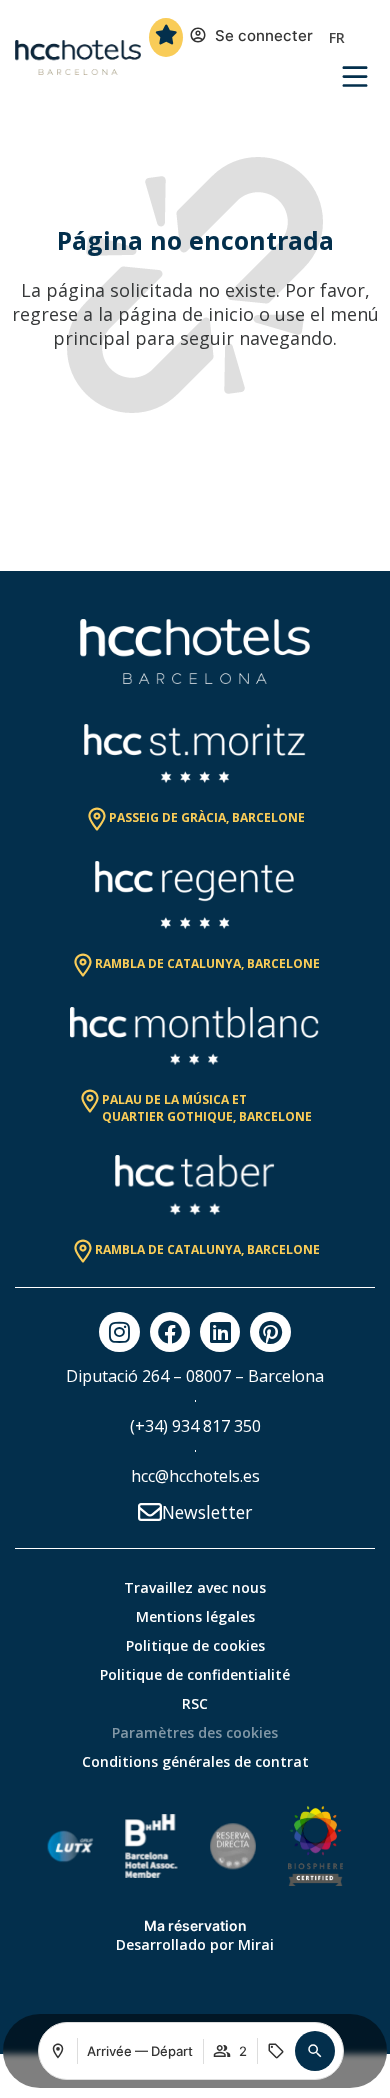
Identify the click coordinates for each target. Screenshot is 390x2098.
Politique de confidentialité (195, 1674)
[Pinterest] (270, 1332)
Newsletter (207, 1512)
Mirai (256, 1944)
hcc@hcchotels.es (195, 1476)
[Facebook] (170, 1332)
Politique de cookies (195, 1645)
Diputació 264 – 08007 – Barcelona (195, 1376)
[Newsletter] (150, 1512)
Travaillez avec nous (195, 1587)
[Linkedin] (220, 1332)
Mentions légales (195, 1616)
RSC (195, 1703)
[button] (315, 2051)
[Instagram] (119, 1332)
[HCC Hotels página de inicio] (78, 58)
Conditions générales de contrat (195, 1761)
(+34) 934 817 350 (195, 1426)
